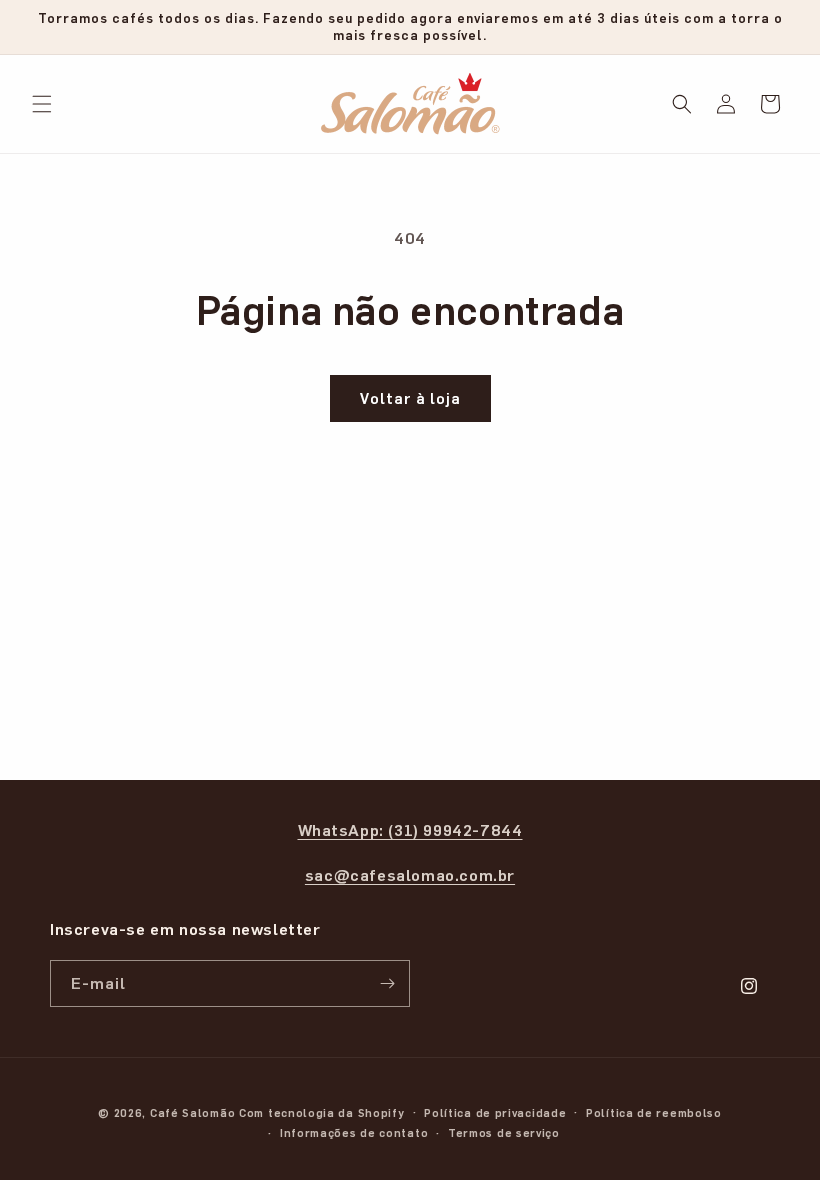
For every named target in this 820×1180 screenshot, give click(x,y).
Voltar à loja (410, 397)
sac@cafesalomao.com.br (410, 874)
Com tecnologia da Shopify (322, 1112)
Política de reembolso (654, 1112)
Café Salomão (192, 1112)
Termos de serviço (504, 1132)
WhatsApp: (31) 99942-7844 (410, 829)
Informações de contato (354, 1132)
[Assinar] (387, 983)
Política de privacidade (495, 1112)
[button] (42, 104)
